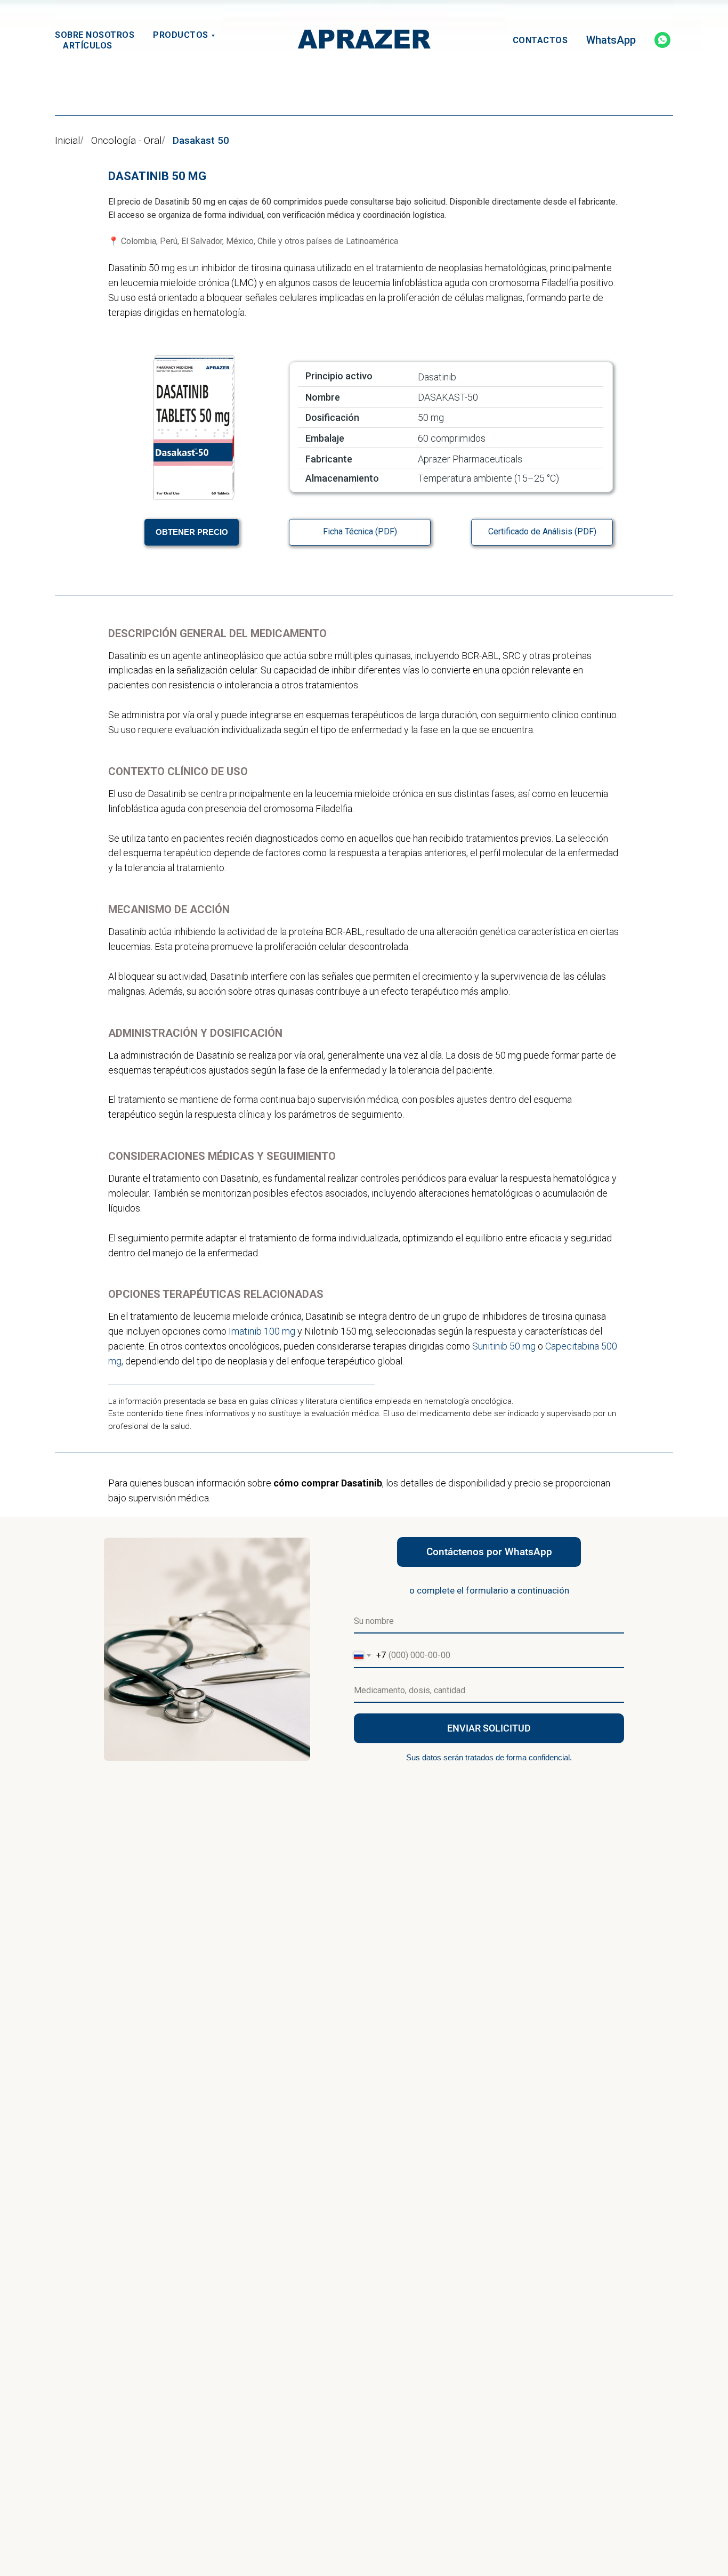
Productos (181, 35)
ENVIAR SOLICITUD (489, 1728)
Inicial (68, 141)
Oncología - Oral (127, 141)
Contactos (540, 40)
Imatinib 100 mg (262, 1331)
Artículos (88, 46)
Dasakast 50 (201, 141)
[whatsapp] (662, 40)
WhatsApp (611, 40)
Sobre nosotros (95, 35)
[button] (192, 532)
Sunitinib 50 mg (504, 1346)
